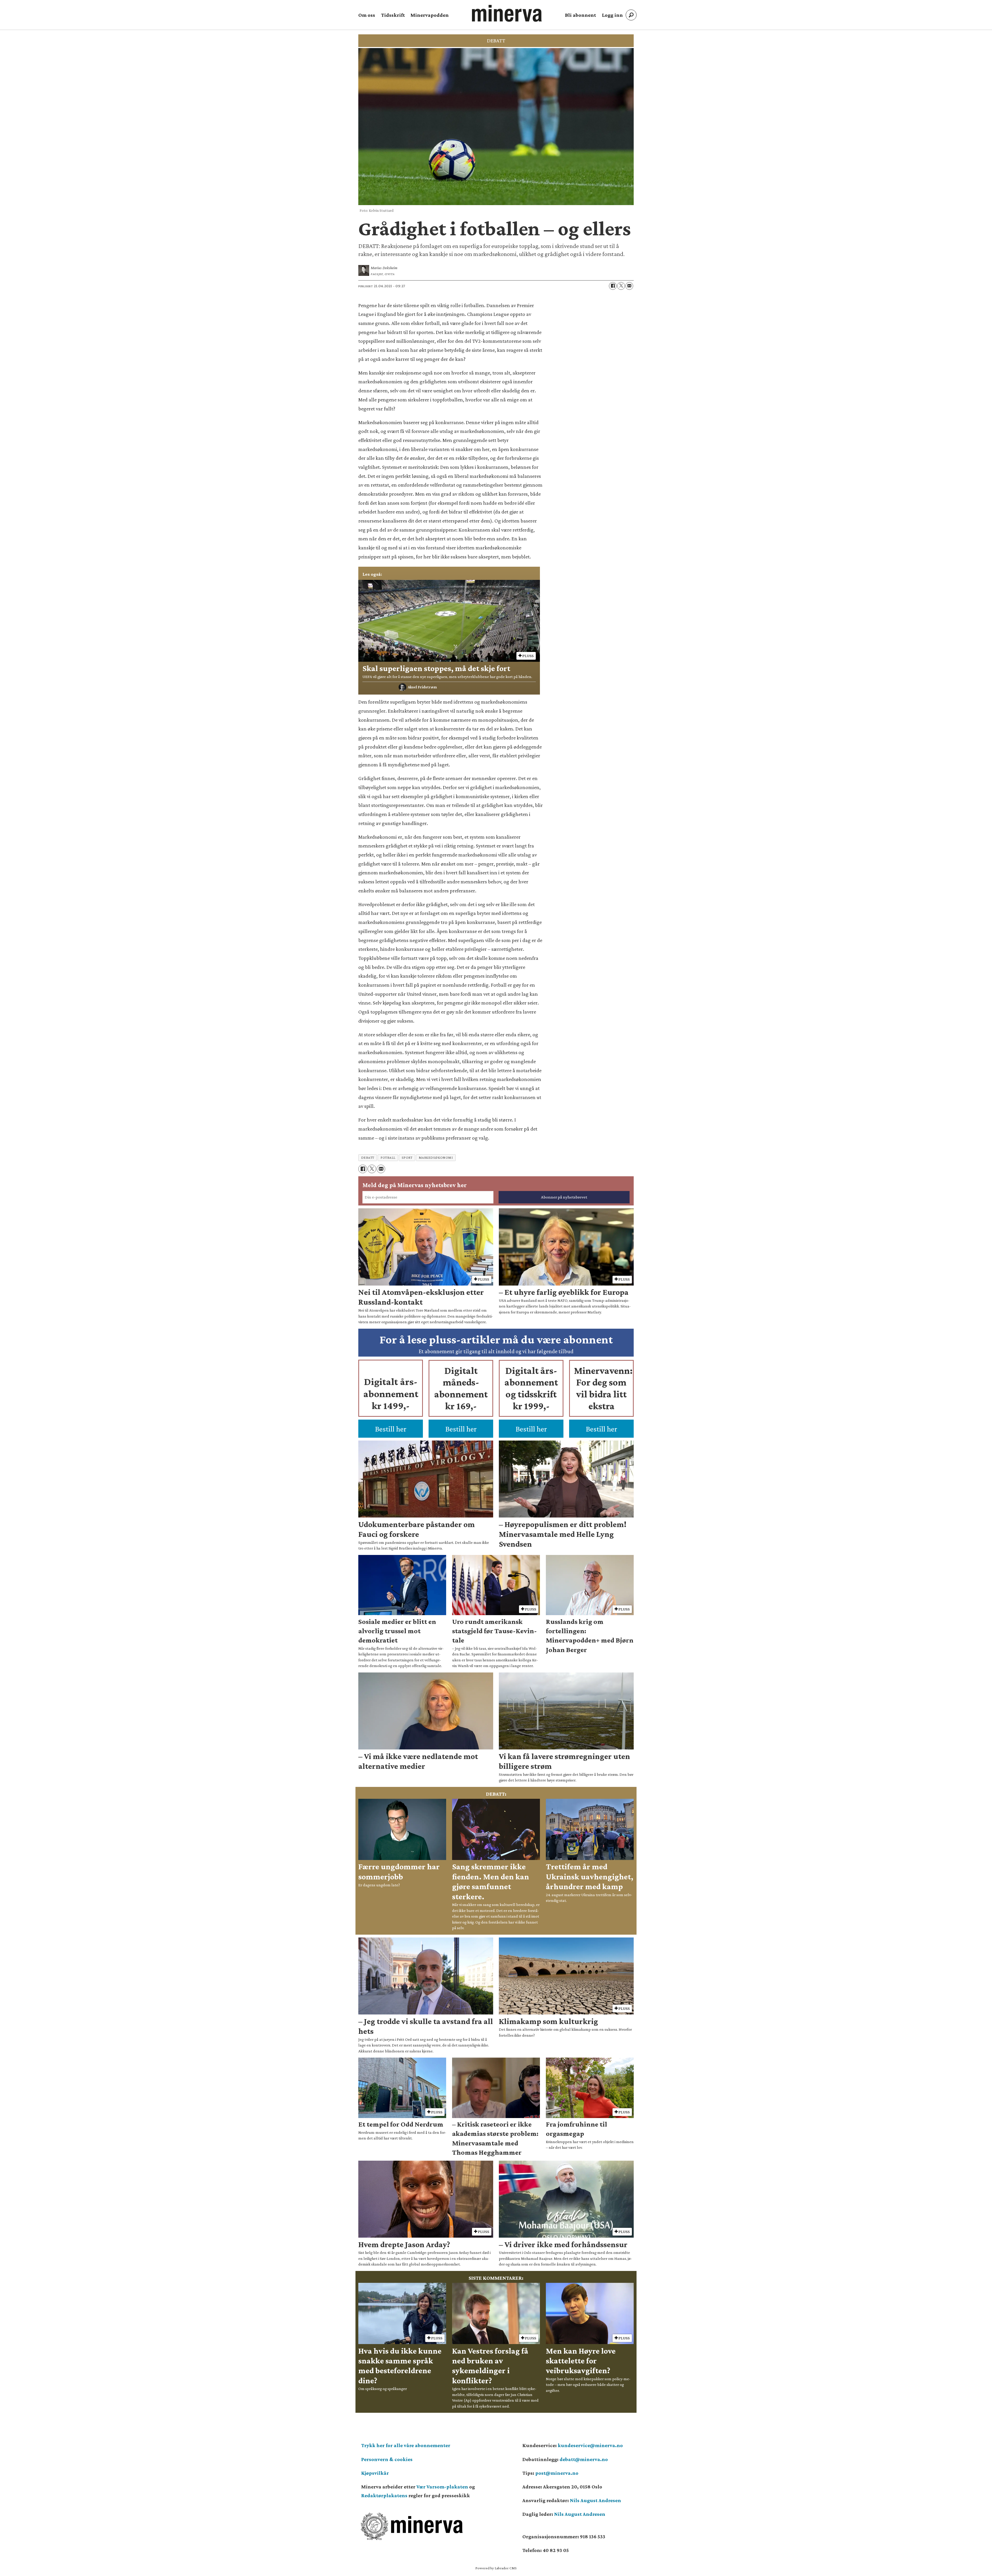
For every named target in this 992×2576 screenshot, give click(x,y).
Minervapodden (430, 15)
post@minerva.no (557, 2473)
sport (407, 1158)
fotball (388, 1158)
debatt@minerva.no (584, 2459)
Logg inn (612, 15)
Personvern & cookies (387, 2459)
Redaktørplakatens (384, 2495)
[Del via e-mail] (629, 286)
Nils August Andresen (595, 2500)
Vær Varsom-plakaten (442, 2487)
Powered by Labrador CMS (496, 2568)
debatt (368, 1158)
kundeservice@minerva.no (590, 2445)
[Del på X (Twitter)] (621, 286)
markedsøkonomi (436, 1158)
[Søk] (631, 15)
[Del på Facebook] (613, 286)
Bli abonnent (580, 15)
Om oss (367, 15)
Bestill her (391, 1429)
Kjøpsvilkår (375, 2473)
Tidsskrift (393, 15)
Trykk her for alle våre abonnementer (406, 2445)
